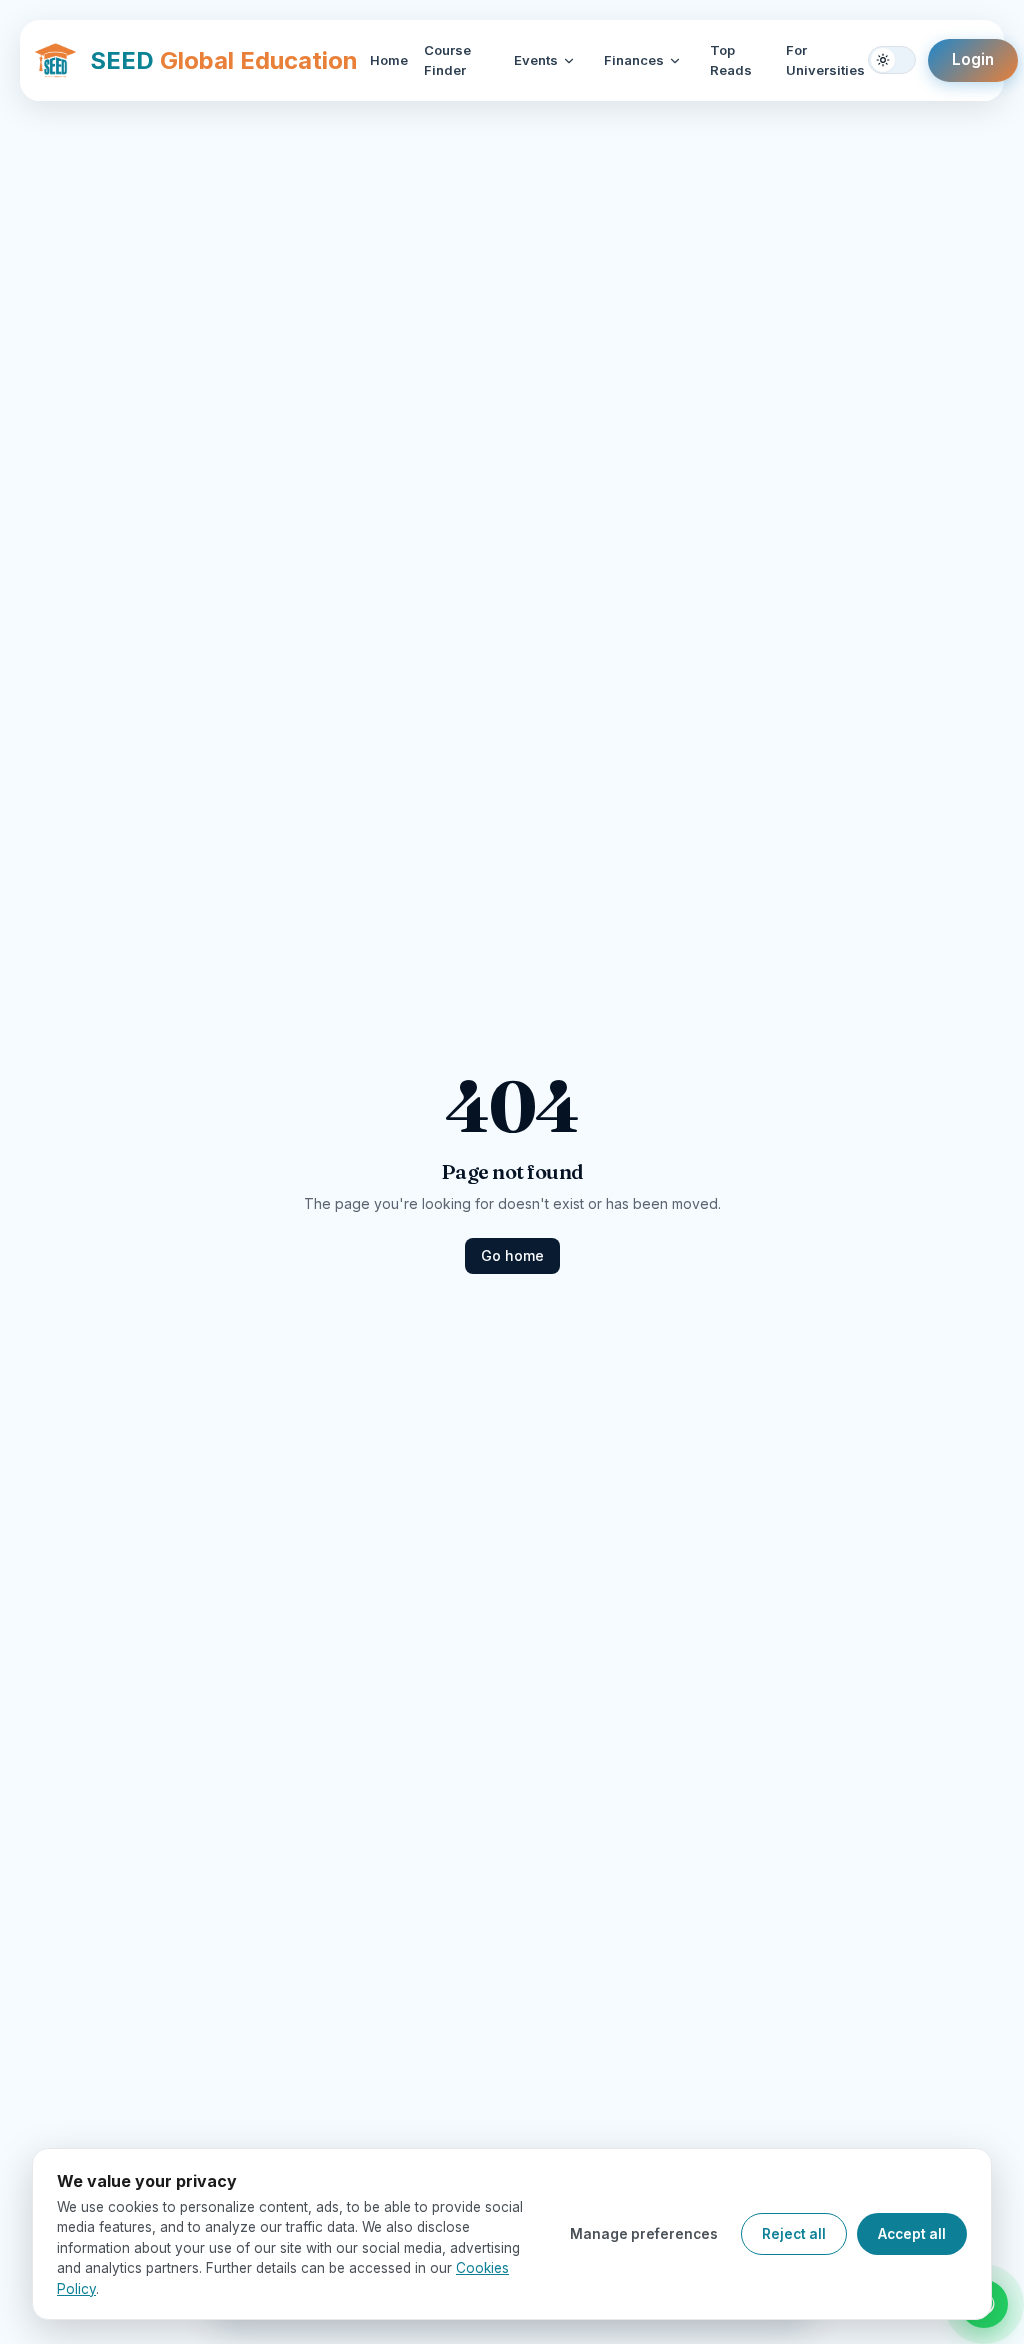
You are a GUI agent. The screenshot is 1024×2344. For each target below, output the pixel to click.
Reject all (794, 2234)
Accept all (912, 2234)
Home (389, 60)
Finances (634, 60)
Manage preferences (644, 2234)
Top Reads (731, 60)
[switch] (892, 60)
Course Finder (447, 60)
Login (973, 59)
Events (536, 60)
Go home (512, 1255)
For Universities (825, 60)
